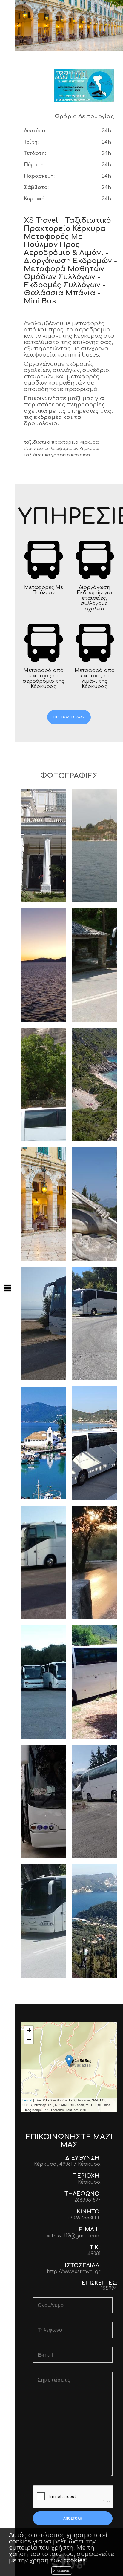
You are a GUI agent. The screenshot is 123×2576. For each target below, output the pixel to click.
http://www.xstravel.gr (74, 2272)
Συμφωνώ (62, 2570)
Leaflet (27, 2100)
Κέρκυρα (89, 2182)
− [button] (29, 2039)
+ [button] (29, 2030)
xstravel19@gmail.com (74, 2236)
